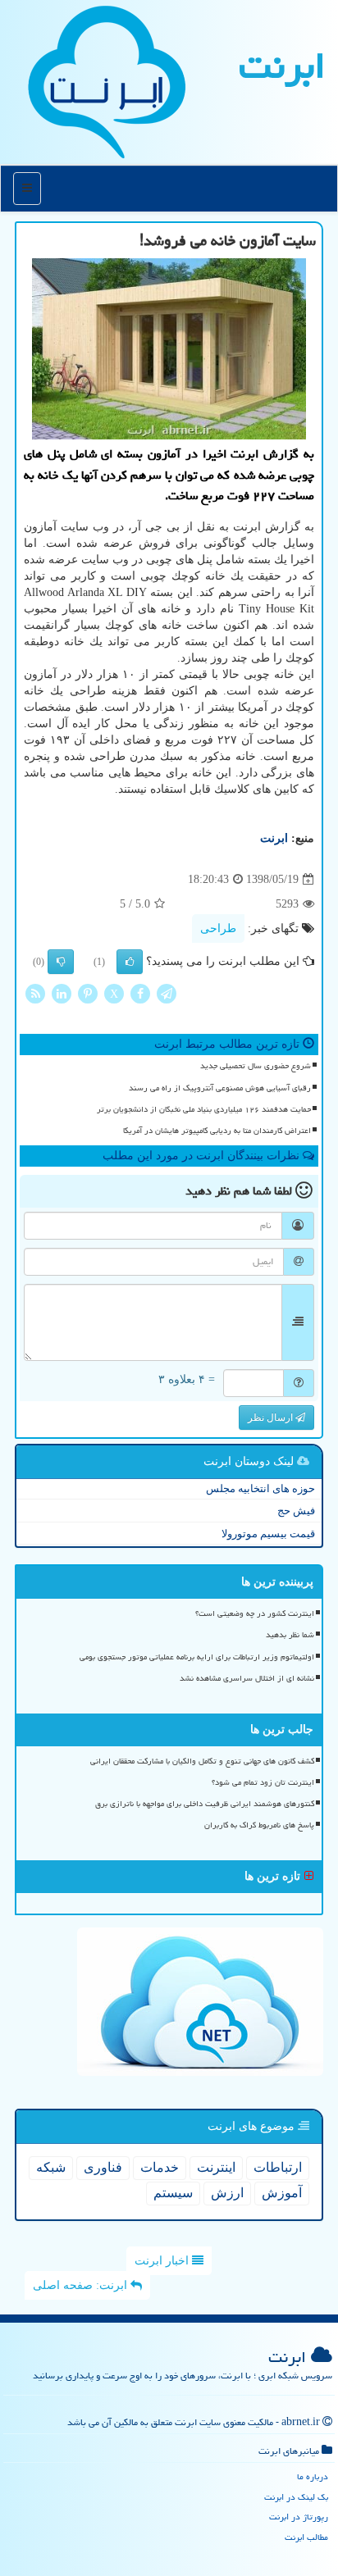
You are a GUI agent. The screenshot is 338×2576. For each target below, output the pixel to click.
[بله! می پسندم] (130, 962)
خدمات (160, 2167)
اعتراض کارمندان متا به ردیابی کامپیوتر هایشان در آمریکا (217, 1131)
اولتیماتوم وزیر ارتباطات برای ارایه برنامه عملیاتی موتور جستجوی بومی (197, 1657)
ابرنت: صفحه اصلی (82, 2285)
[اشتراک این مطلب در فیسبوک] (140, 993)
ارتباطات (278, 2167)
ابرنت (282, 66)
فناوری (103, 2167)
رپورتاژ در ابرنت (299, 2517)
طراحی (218, 928)
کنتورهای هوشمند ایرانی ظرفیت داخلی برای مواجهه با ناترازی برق (205, 1804)
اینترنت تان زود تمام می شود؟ (263, 1782)
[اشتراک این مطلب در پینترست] (88, 993)
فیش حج (296, 1511)
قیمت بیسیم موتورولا (268, 1534)
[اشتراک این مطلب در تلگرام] (167, 993)
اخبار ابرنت (163, 2261)
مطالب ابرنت (306, 2537)
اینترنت (216, 2167)
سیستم (173, 2193)
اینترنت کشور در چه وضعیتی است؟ (255, 1613)
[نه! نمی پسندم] (61, 962)
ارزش (227, 2193)
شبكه (51, 2167)
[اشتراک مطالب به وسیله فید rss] (35, 993)
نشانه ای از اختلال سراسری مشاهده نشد (247, 1678)
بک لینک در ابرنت (296, 2497)
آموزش (282, 2193)
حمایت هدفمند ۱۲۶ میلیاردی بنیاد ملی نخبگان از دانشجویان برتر (204, 1109)
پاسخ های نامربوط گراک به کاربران (259, 1825)
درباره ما (313, 2476)
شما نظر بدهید (290, 1635)
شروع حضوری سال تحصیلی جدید (256, 1066)
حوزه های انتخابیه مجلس (260, 1488)
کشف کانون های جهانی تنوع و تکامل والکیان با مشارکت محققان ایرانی (202, 1761)
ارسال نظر (272, 1418)
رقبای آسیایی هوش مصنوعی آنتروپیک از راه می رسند (220, 1088)
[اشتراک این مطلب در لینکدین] (62, 993)
